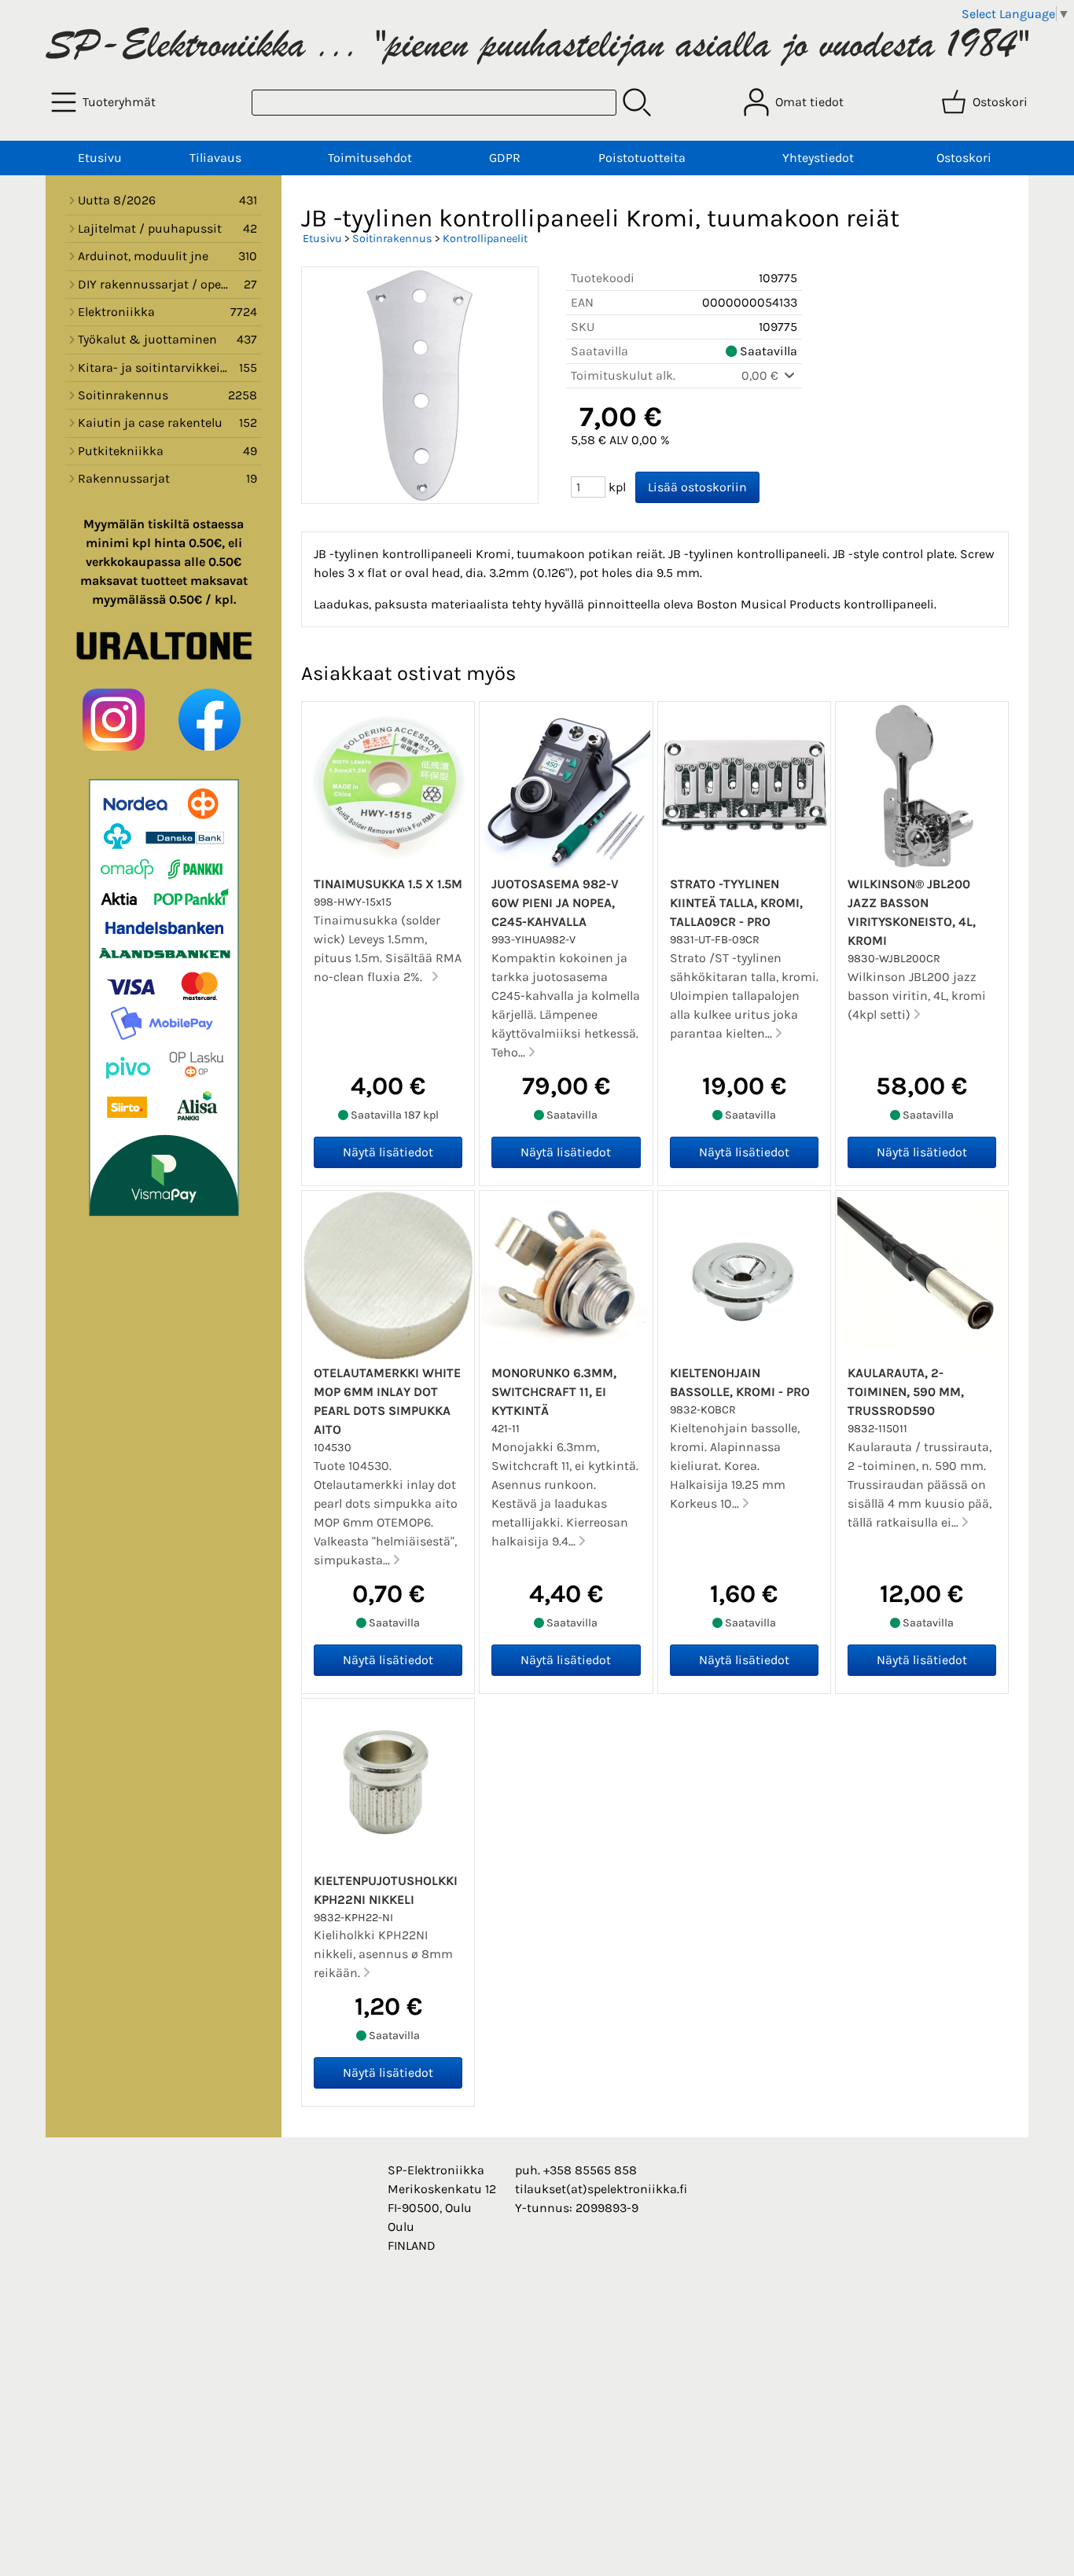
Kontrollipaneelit (485, 239)
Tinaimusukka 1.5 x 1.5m (388, 884)
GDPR (505, 158)
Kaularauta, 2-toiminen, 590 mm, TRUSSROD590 (906, 1392)
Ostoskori (964, 158)
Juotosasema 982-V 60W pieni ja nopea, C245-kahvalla (555, 903)
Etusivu (100, 158)
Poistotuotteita (642, 158)
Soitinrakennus (392, 239)
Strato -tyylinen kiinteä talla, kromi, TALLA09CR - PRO (736, 903)
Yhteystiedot (818, 158)
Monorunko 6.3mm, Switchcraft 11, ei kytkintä (554, 1392)
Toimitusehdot (370, 158)
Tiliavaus (215, 158)
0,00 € (761, 375)
